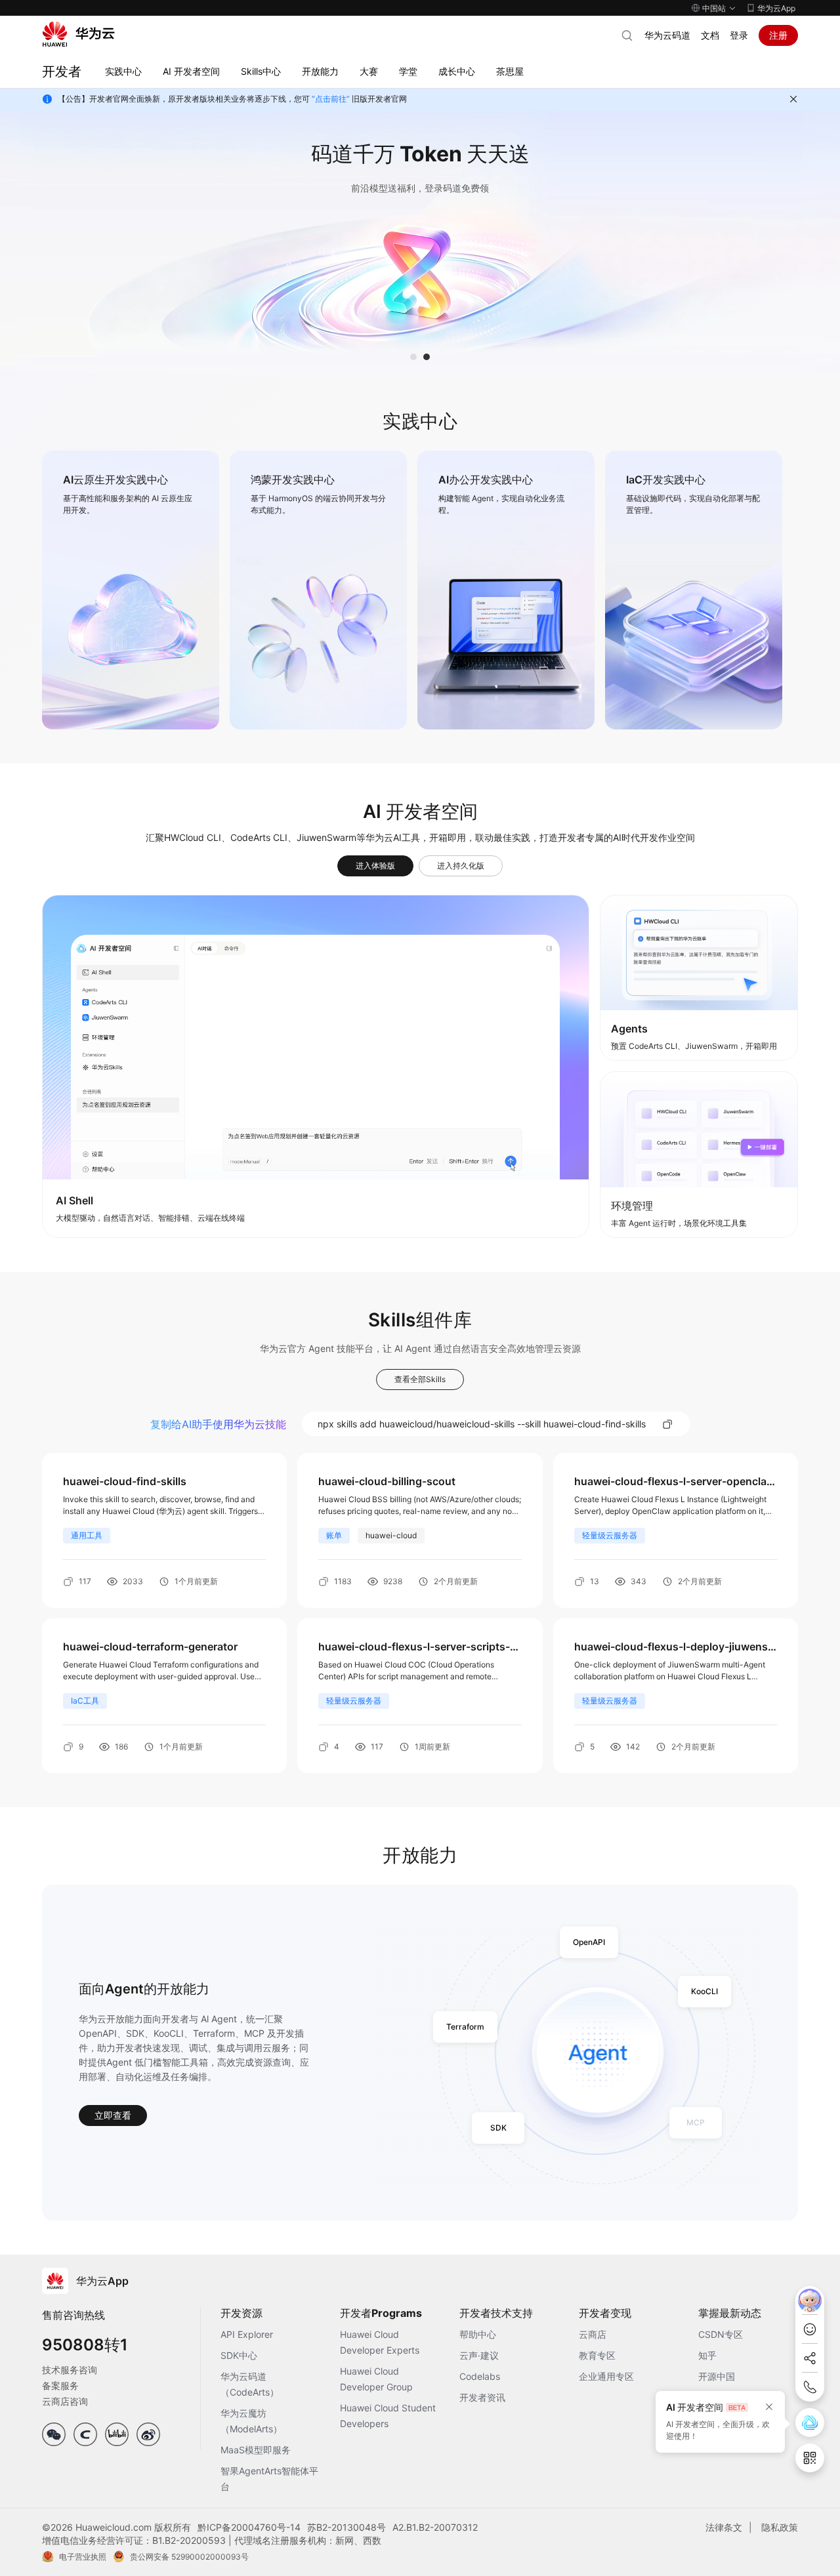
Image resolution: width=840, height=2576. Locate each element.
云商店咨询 (65, 2401)
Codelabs (480, 2376)
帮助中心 (478, 2334)
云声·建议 (479, 2355)
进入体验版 (375, 866)
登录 (739, 35)
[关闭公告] (793, 99)
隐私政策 (780, 2527)
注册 (778, 35)
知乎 (707, 2355)
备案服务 (60, 2385)
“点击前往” (331, 99)
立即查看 (113, 2115)
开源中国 (717, 2376)
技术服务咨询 (70, 2370)
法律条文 (724, 2527)
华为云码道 (667, 35)
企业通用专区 (606, 2376)
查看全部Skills (420, 1379)
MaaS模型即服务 (256, 2450)
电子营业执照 (83, 2557)
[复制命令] (668, 1424)
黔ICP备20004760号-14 (249, 2527)
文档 (710, 35)
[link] (131, 590)
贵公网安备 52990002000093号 (189, 2557)
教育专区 (597, 2355)
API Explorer (247, 2334)
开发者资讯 (482, 2397)
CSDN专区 (721, 2334)
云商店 (593, 2334)
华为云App (776, 8)
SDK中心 (239, 2355)
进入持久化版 (461, 866)
